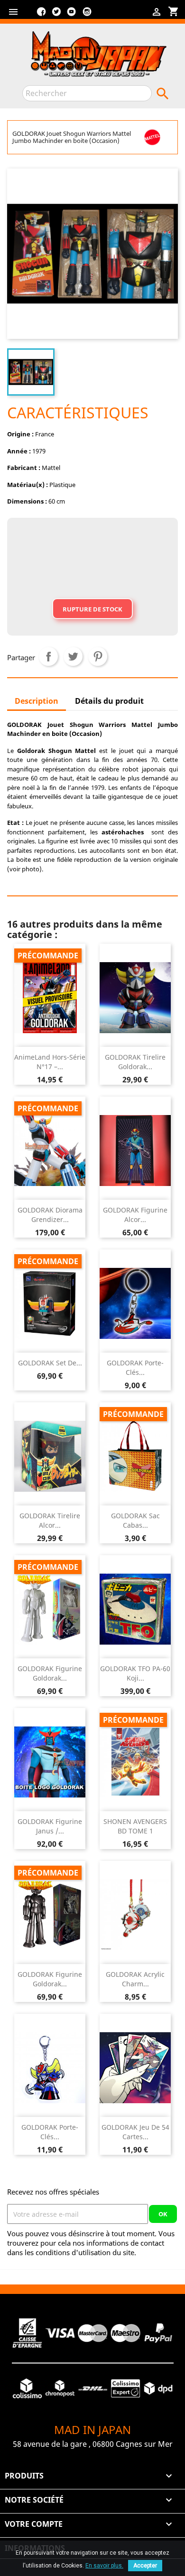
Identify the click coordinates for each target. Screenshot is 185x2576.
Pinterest (98, 656)
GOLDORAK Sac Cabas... (135, 1520)
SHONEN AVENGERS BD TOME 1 (135, 1826)
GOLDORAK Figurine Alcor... (135, 1215)
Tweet (73, 656)
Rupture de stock (92, 609)
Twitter (56, 15)
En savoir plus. (104, 2566)
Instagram (87, 15)
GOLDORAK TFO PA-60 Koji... (135, 1673)
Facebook (41, 15)
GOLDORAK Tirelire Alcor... (50, 1520)
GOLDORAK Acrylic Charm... (135, 1979)
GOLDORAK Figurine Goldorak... (50, 1673)
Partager (48, 656)
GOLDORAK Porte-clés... (135, 1368)
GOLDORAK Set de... (50, 1363)
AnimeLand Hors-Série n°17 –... (50, 1062)
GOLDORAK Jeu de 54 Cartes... (135, 2132)
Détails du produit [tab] (109, 701)
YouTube (72, 15)
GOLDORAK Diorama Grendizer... (50, 1215)
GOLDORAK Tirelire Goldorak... (135, 1062)
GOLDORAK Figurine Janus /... (50, 1826)
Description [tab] (37, 701)
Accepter (145, 2566)
